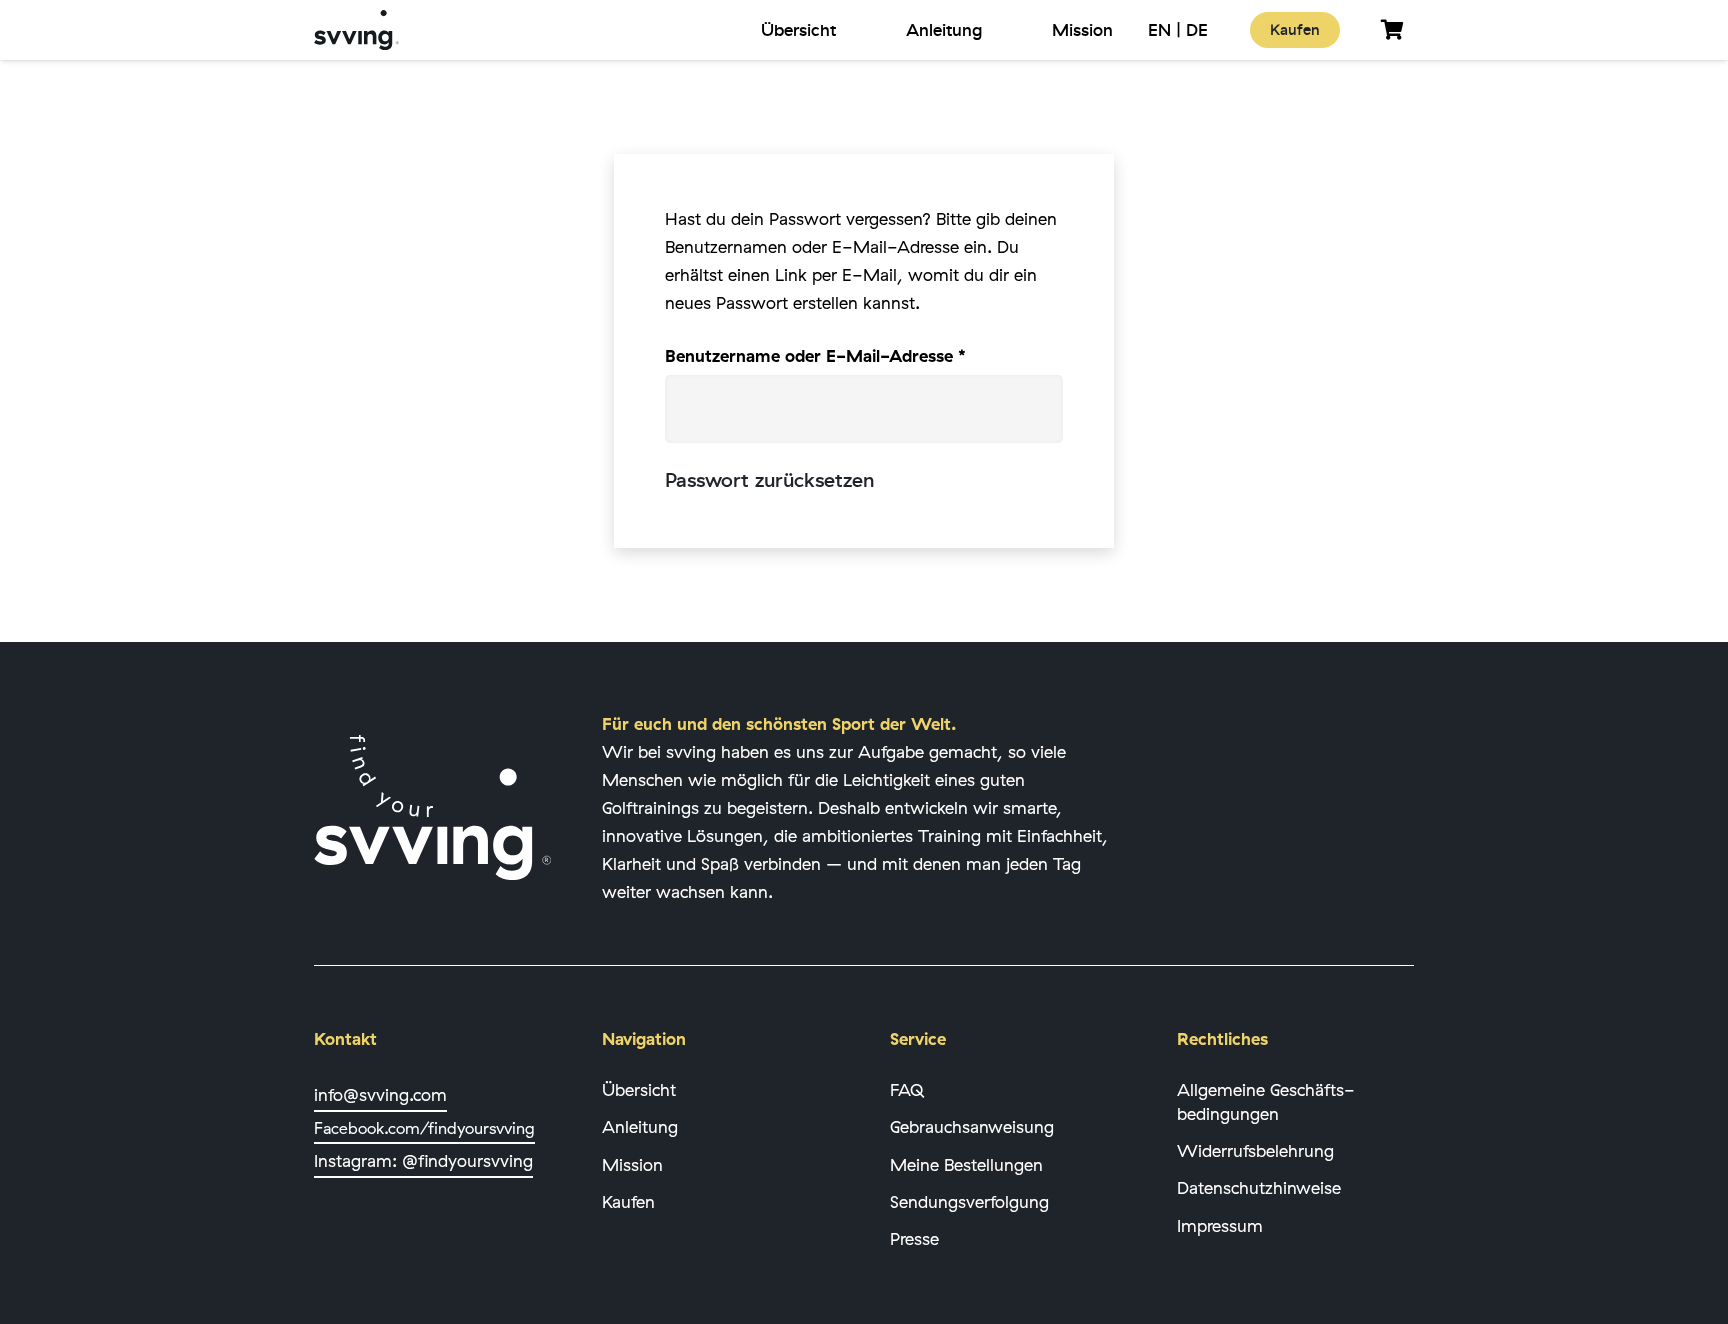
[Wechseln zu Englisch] (1159, 30)
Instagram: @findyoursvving (423, 1160)
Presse (914, 1238)
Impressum (1220, 1225)
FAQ (907, 1089)
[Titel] (356, 30)
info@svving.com (380, 1094)
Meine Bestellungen (966, 1164)
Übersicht (639, 1089)
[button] (851, 30)
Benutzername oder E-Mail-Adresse (861, 355)
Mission (632, 1164)
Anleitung (640, 1126)
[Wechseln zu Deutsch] (1197, 30)
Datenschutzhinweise (1259, 1187)
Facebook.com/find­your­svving (424, 1128)
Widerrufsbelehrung (1255, 1150)
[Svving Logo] (432, 807)
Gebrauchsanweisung (972, 1126)
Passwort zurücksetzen (770, 481)
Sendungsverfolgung (969, 1201)
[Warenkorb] (1392, 30)
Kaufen (628, 1201)
